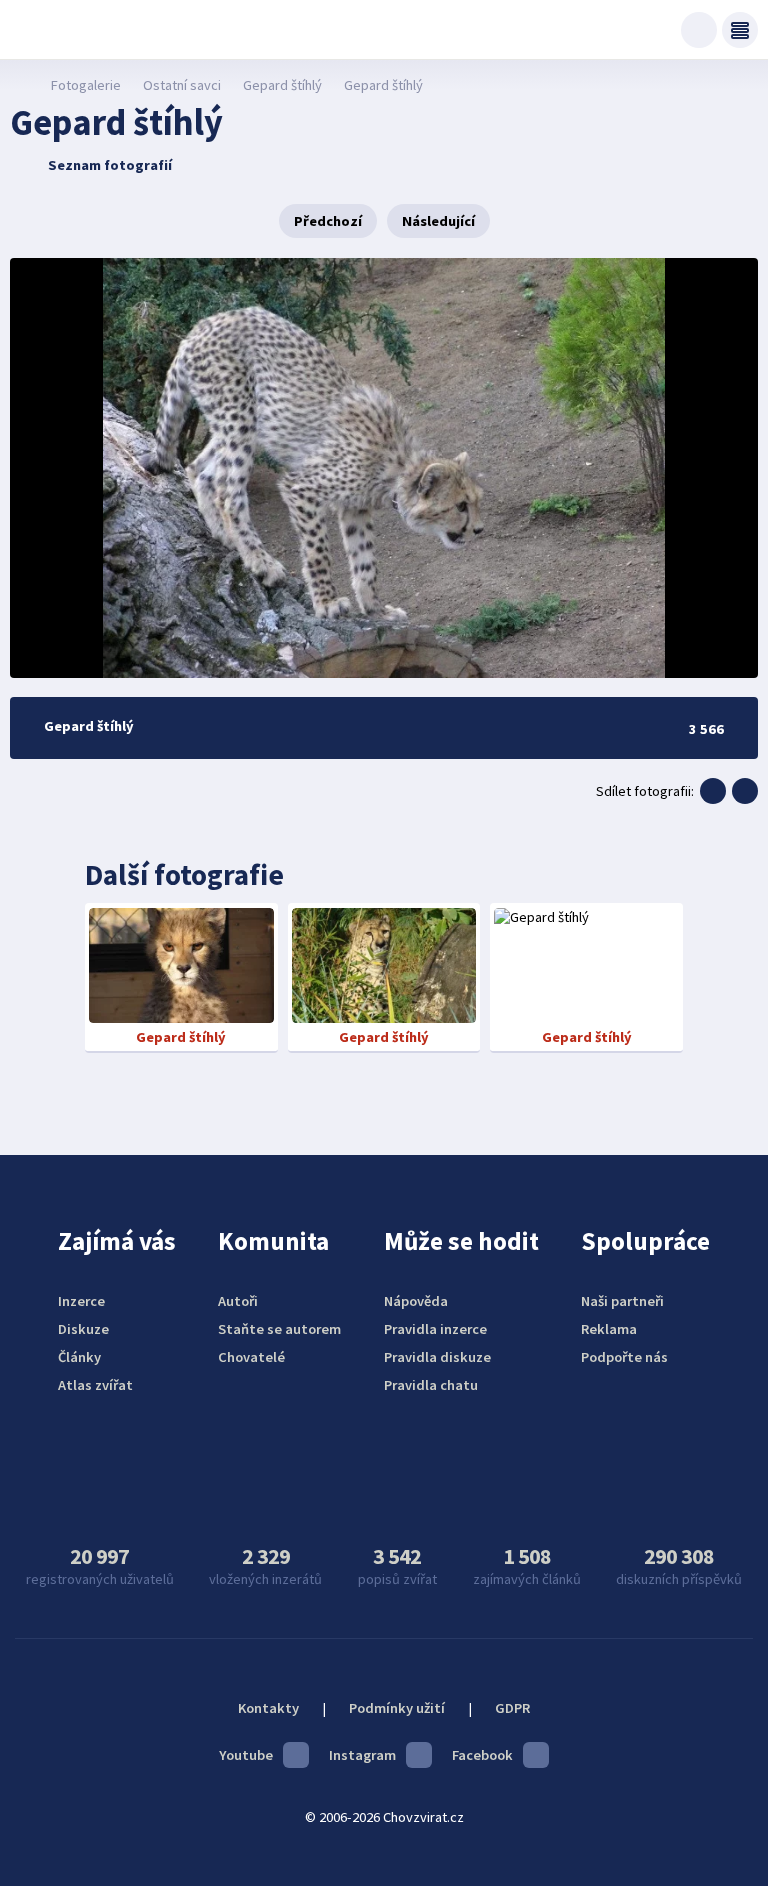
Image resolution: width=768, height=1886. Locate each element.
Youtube (246, 1755)
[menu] (740, 30)
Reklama (609, 1329)
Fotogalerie (85, 85)
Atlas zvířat (95, 1385)
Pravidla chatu (431, 1385)
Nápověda (416, 1301)
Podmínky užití (397, 1708)
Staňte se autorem (279, 1329)
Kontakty (268, 1708)
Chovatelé (251, 1357)
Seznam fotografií (110, 165)
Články (79, 1357)
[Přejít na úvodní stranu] (20, 85)
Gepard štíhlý (282, 85)
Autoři (238, 1301)
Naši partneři (622, 1301)
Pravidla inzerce (435, 1329)
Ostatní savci (182, 85)
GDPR (512, 1708)
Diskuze (83, 1329)
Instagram (362, 1755)
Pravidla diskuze (437, 1357)
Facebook (482, 1755)
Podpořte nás (624, 1357)
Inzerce (81, 1301)
